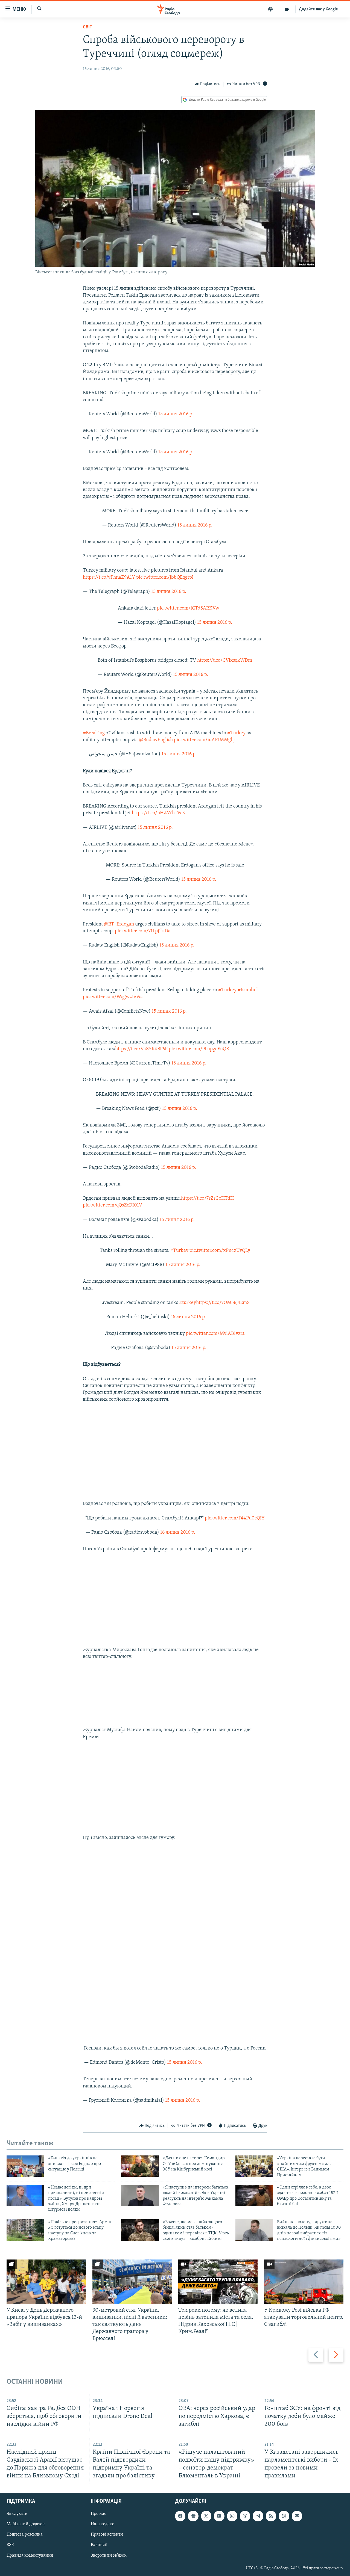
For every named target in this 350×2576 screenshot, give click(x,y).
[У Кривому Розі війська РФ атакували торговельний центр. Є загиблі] (304, 2282)
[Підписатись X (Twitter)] (206, 2516)
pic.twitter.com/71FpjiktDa (143, 931)
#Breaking (94, 733)
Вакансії (99, 2545)
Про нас (98, 2514)
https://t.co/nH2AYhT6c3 (158, 813)
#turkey (188, 1303)
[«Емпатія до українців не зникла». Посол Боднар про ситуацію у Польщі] (25, 2166)
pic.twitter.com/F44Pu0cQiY (235, 1518)
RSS (10, 2545)
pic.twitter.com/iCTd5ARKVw (188, 608)
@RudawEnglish (156, 740)
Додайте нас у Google (318, 9)
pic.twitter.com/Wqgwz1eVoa (113, 997)
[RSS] (271, 2516)
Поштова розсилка (25, 2534)
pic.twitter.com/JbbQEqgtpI (165, 578)
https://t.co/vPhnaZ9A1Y (109, 578)
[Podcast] (284, 2516)
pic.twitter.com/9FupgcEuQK (199, 1049)
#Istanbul (248, 990)
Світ (88, 27)
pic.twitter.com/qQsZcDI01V (113, 1205)
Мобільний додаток (26, 2524)
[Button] (208, 84)
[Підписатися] (297, 2516)
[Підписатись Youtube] (219, 2516)
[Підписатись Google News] (193, 2516)
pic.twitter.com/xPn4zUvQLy (220, 1251)
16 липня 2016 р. (178, 1533)
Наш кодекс (102, 2524)
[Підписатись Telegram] (258, 2516)
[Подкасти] (271, 9)
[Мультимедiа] (287, 9)
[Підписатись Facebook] (180, 2516)
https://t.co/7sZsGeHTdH (207, 1199)
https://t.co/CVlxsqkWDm (225, 661)
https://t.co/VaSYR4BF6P (141, 1049)
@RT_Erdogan (119, 924)
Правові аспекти (107, 2534)
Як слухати (17, 2514)
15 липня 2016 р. (176, 414)
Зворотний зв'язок (109, 2555)
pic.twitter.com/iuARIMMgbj (204, 740)
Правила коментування (30, 2555)
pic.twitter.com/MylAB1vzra (215, 1334)
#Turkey (236, 733)
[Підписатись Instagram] (232, 2516)
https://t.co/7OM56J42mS (223, 1303)
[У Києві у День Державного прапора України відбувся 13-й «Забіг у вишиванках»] (46, 2282)
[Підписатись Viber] (245, 2516)
